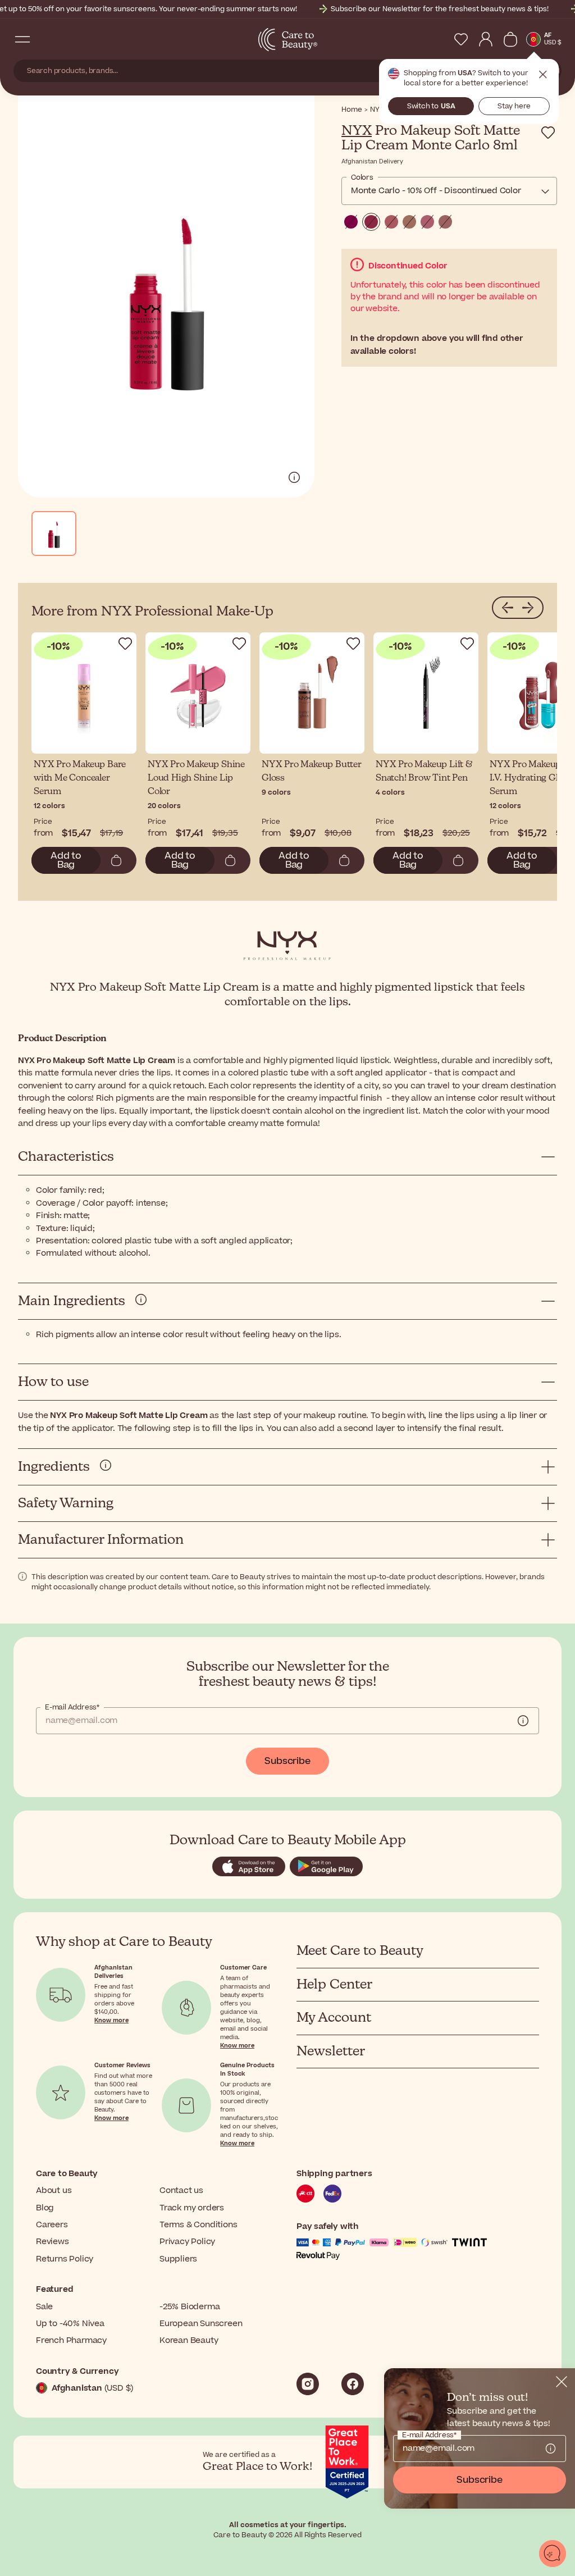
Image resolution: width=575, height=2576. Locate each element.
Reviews (53, 2242)
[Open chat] (553, 2554)
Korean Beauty (189, 2340)
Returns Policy (65, 2259)
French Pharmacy (71, 2340)
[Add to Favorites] (548, 133)
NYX (357, 131)
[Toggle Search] (45, 39)
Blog (45, 2208)
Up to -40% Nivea (70, 2324)
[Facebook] (353, 2384)
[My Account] (486, 39)
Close (543, 75)
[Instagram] (308, 2384)
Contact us (181, 2190)
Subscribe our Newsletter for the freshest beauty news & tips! (440, 9)
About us (54, 2190)
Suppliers (178, 2259)
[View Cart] (510, 39)
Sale (44, 2307)
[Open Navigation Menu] (22, 39)
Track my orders (192, 2208)
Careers (52, 2225)
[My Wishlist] (461, 39)
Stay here (514, 106)
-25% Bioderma (190, 2307)
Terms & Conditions (198, 2225)
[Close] (562, 2382)
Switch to (431, 106)
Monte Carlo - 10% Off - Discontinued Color (436, 191)
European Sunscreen (201, 2324)
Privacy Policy (187, 2242)
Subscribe (287, 1761)
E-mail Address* (72, 1707)
